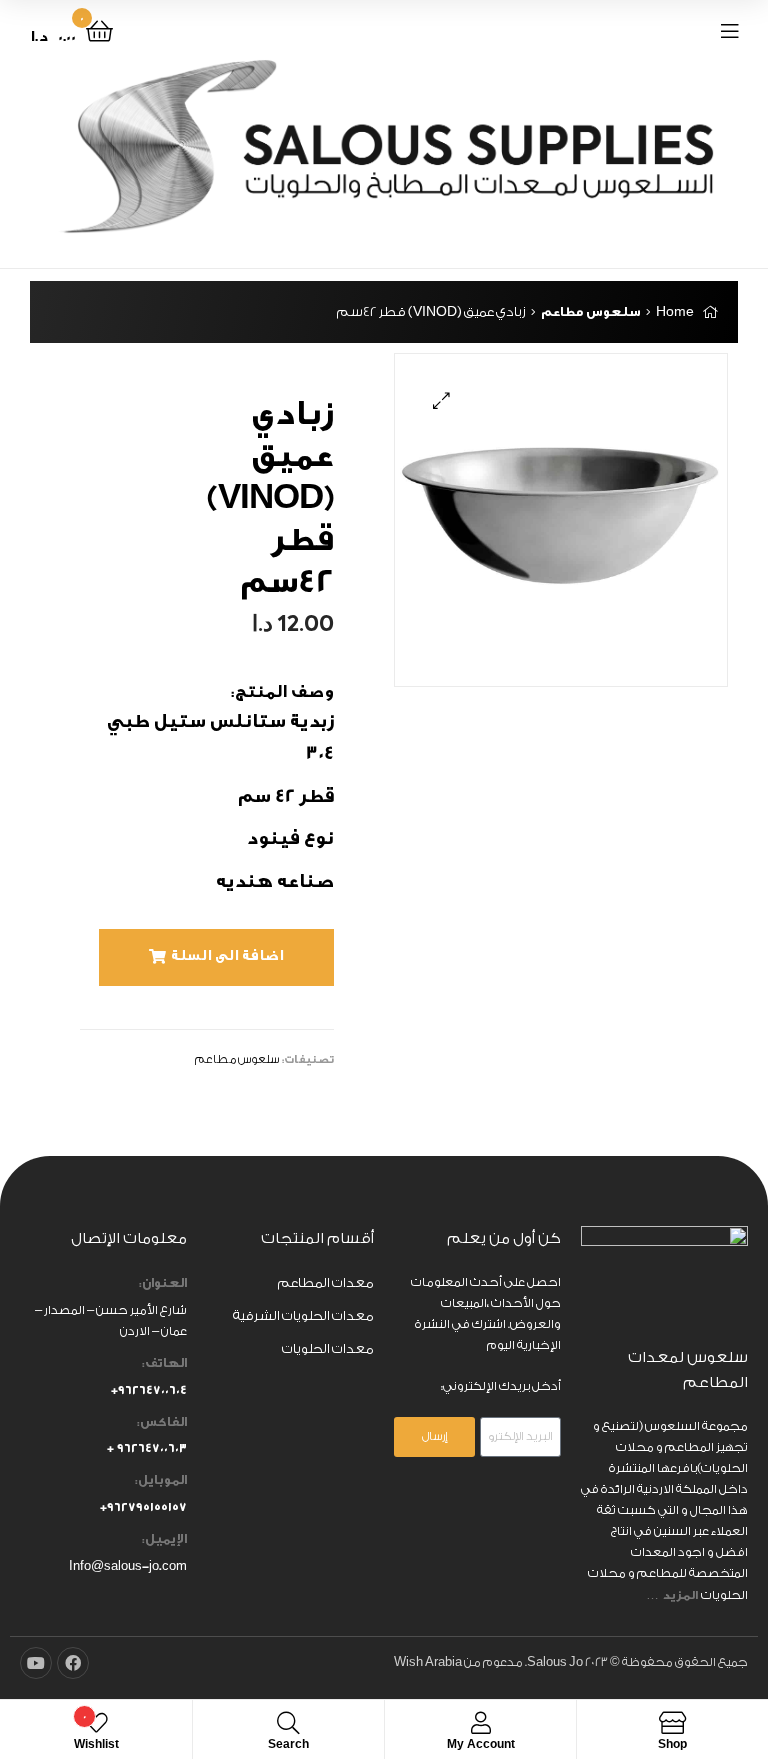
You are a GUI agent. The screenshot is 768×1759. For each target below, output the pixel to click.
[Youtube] (36, 1663)
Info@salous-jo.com (128, 1566)
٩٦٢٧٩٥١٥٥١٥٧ (147, 1507)
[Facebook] (73, 1663)
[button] (216, 957)
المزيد (681, 1595)
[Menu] (688, 30)
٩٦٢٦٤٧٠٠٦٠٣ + (147, 1448)
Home (675, 311)
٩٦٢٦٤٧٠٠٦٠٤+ (149, 1390)
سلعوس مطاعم (591, 311)
